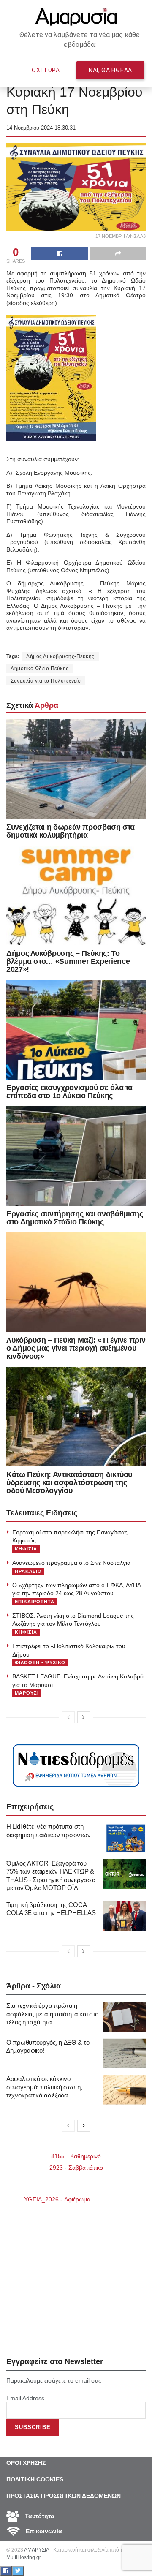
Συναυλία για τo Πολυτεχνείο (46, 681)
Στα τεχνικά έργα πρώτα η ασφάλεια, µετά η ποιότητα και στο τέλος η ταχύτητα (52, 2014)
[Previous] (68, 1717)
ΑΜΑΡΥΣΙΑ (37, 2550)
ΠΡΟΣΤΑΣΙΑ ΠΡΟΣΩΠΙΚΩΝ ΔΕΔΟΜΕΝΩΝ (64, 2496)
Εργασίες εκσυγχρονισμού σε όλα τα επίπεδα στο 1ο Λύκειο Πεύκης (69, 1092)
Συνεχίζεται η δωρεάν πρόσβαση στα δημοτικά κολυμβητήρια (71, 831)
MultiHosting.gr (23, 2557)
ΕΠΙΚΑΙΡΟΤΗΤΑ (35, 1602)
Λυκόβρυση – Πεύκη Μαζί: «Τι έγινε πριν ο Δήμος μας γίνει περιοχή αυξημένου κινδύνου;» (76, 1348)
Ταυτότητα (39, 2516)
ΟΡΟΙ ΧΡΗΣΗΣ (26, 2463)
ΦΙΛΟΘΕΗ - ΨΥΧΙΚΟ (40, 1662)
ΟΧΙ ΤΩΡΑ (46, 70)
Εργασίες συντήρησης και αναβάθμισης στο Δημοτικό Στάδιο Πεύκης (75, 1218)
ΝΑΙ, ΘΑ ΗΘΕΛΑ (110, 70)
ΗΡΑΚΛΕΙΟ (28, 1571)
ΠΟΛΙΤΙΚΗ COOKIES (35, 2479)
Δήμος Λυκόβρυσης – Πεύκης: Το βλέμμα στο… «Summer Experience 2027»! (68, 961)
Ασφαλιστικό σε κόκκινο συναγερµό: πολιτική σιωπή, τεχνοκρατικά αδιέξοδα (44, 2087)
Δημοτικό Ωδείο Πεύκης (40, 669)
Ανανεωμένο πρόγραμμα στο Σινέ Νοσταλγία (71, 1563)
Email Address (25, 2398)
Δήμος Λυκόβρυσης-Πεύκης (60, 656)
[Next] (84, 1717)
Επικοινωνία (43, 2531)
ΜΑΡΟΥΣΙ (27, 1693)
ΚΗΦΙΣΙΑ (26, 1549)
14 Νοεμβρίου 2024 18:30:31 (41, 128)
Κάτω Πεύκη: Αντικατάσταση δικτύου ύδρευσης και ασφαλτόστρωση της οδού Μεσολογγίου (69, 1482)
